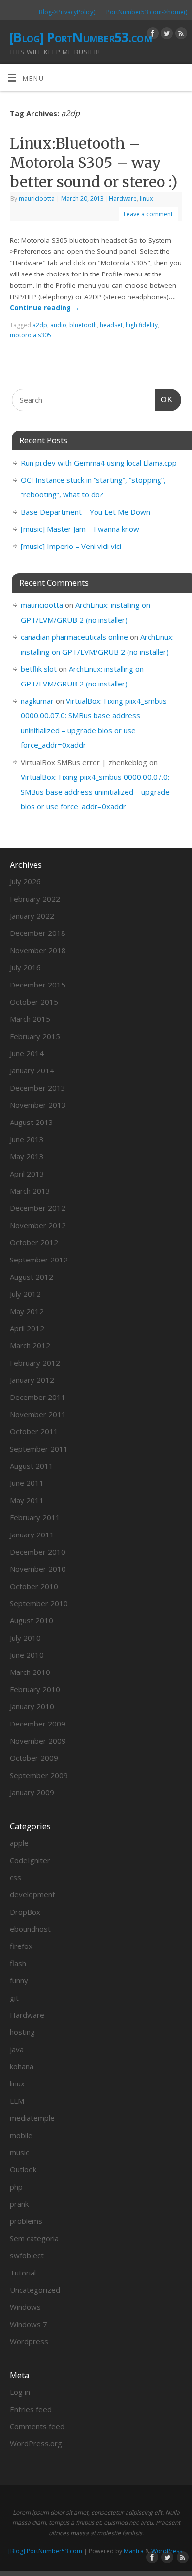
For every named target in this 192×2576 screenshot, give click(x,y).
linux (146, 199)
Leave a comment (148, 214)
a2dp (40, 325)
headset (111, 325)
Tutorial (23, 2273)
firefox (21, 1946)
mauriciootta (37, 199)
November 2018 (38, 950)
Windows (25, 2307)
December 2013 (38, 1088)
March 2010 (30, 1672)
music (19, 2152)
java (17, 2049)
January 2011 (32, 1535)
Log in (20, 2392)
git (14, 1998)
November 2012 (38, 1225)
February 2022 (35, 899)
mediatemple (32, 2118)
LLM (17, 2101)
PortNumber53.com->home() (147, 12)
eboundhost (30, 1929)
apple (19, 1843)
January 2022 (32, 916)
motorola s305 (31, 335)
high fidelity (142, 325)
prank (19, 2204)
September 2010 (39, 1603)
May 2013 (27, 1156)
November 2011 (38, 1414)
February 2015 (35, 1036)
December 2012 (38, 1208)
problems (26, 2221)
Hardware (123, 199)
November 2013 (38, 1105)
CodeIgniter (30, 1860)
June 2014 (27, 1053)
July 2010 (25, 1638)
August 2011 (32, 1466)
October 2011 (34, 1431)
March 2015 (30, 1019)
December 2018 (38, 933)
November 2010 (38, 1569)
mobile (21, 2135)
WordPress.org (36, 2443)
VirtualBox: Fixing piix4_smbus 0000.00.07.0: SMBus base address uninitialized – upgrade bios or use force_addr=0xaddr (95, 792)
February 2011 (35, 1517)
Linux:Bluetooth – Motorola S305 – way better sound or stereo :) (94, 163)
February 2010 (35, 1689)
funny (19, 1980)
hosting (22, 2032)
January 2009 (32, 1792)
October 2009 (34, 1758)
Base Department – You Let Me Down (85, 512)
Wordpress (29, 2341)
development (32, 1894)
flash (18, 1963)
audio (58, 325)
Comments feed (37, 2426)
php (16, 2187)
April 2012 (27, 1328)
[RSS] (180, 35)
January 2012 (32, 1380)
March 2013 (30, 1191)
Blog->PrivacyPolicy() (68, 12)
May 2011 (27, 1500)
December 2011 (38, 1397)
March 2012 (30, 1345)
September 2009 (39, 1775)
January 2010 (32, 1706)
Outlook (23, 2169)
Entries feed (31, 2409)
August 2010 (32, 1620)
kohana (22, 2066)
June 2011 (27, 1483)
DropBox (25, 1912)
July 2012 (25, 1294)
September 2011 (39, 1449)
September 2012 (39, 1260)
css (16, 1877)
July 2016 (25, 967)
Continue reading (45, 308)
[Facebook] (151, 35)
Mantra (134, 2551)
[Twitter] (166, 35)
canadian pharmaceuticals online (74, 637)
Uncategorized (35, 2290)
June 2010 (27, 1655)
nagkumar (37, 701)
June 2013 (27, 1139)
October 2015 (34, 1002)
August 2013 (32, 1122)
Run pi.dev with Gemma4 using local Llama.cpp (99, 463)
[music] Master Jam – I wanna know (80, 529)
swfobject (27, 2255)
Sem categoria (34, 2238)
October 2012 (34, 1242)
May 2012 (27, 1311)
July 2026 (25, 881)
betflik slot (39, 669)
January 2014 (32, 1070)
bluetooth (83, 325)
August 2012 (32, 1277)
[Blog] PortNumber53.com (80, 37)
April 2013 (27, 1174)
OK (164, 399)
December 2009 (38, 1724)
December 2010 (38, 1552)
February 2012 (35, 1363)
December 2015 (38, 985)
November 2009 (38, 1741)
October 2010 (34, 1586)
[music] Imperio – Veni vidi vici (71, 546)
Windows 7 (29, 2324)
